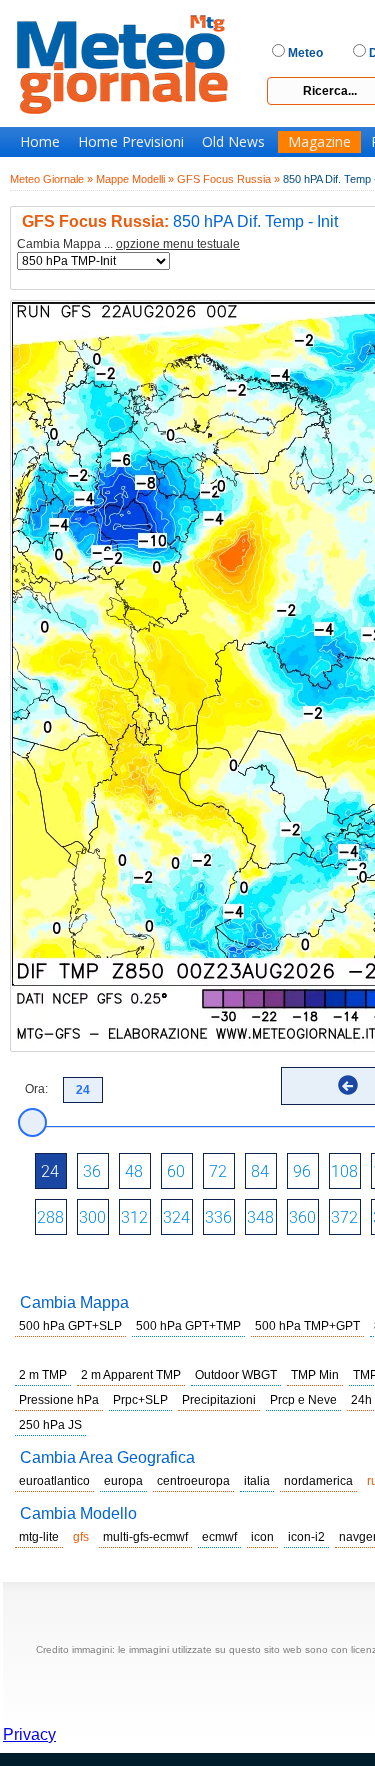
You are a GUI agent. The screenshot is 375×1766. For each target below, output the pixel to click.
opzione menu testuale (178, 244)
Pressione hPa (59, 1400)
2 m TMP (43, 1375)
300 (92, 1217)
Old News (233, 142)
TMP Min (315, 1375)
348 (260, 1217)
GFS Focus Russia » (228, 179)
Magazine (319, 142)
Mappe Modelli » (135, 179)
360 (302, 1217)
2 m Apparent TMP (131, 1375)
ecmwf (219, 1537)
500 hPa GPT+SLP (70, 1326)
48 (134, 1171)
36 (92, 1171)
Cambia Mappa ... (128, 244)
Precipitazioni (219, 1400)
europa (123, 1481)
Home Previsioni (131, 142)
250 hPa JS (50, 1425)
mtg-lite (39, 1537)
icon (262, 1537)
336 (218, 1217)
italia (257, 1481)
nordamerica (318, 1481)
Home (40, 142)
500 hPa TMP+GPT (307, 1326)
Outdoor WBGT (236, 1375)
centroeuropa (193, 1481)
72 (218, 1171)
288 (50, 1217)
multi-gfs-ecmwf (145, 1537)
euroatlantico (54, 1481)
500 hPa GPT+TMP (188, 1326)
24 (50, 1171)
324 (176, 1217)
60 (176, 1171)
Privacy (29, 1734)
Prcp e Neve (303, 1400)
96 (302, 1171)
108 (344, 1171)
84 (260, 1171)
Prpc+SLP (140, 1400)
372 (344, 1217)
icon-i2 (306, 1537)
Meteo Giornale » (51, 179)
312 (134, 1217)
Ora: (36, 1089)
